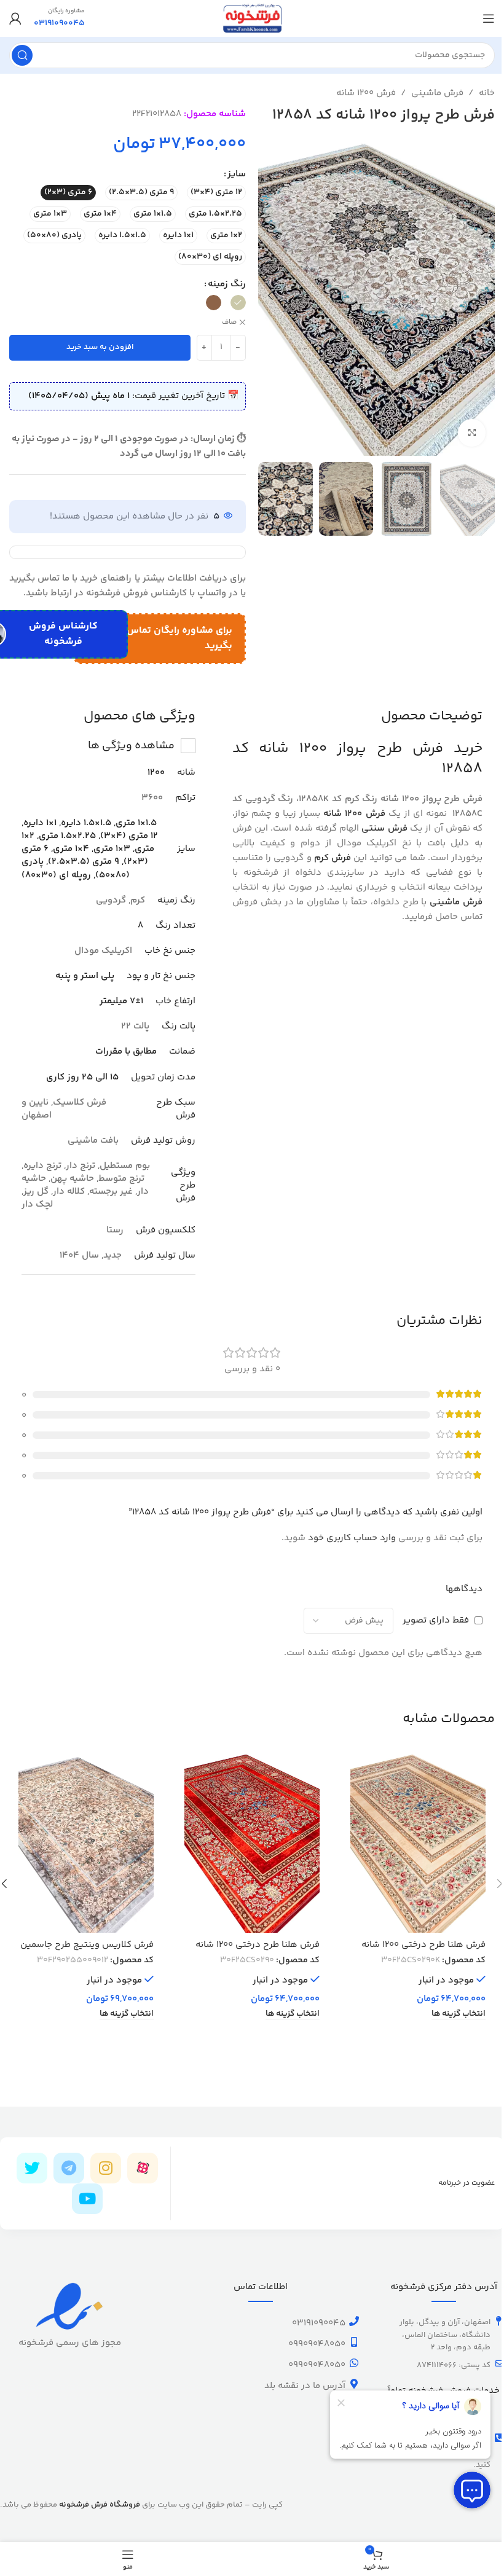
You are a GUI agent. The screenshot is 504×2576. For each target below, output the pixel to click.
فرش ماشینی (437, 93)
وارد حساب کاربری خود (352, 1538)
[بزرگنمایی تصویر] (472, 433)
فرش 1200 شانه (366, 93)
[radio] (216, 193)
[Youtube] (87, 2199)
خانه (487, 93)
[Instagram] (106, 2168)
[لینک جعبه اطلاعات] (59, 18)
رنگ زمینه (227, 284)
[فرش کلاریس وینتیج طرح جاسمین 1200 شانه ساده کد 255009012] (86, 1842)
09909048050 (317, 2344)
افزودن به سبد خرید (100, 347)
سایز (237, 174)
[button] (482, 296)
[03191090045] (354, 2321)
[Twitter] (32, 2168)
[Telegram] (69, 2168)
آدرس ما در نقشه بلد (305, 2386)
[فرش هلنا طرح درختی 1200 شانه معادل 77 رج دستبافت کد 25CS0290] (418, 1842)
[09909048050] (354, 2342)
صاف (229, 323)
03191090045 (319, 2323)
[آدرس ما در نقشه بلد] (354, 2384)
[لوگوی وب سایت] (252, 18)
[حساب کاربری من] (15, 18)
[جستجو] (22, 55)
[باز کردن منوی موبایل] (489, 18)
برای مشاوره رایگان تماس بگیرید (179, 639)
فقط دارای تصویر (436, 1620)
